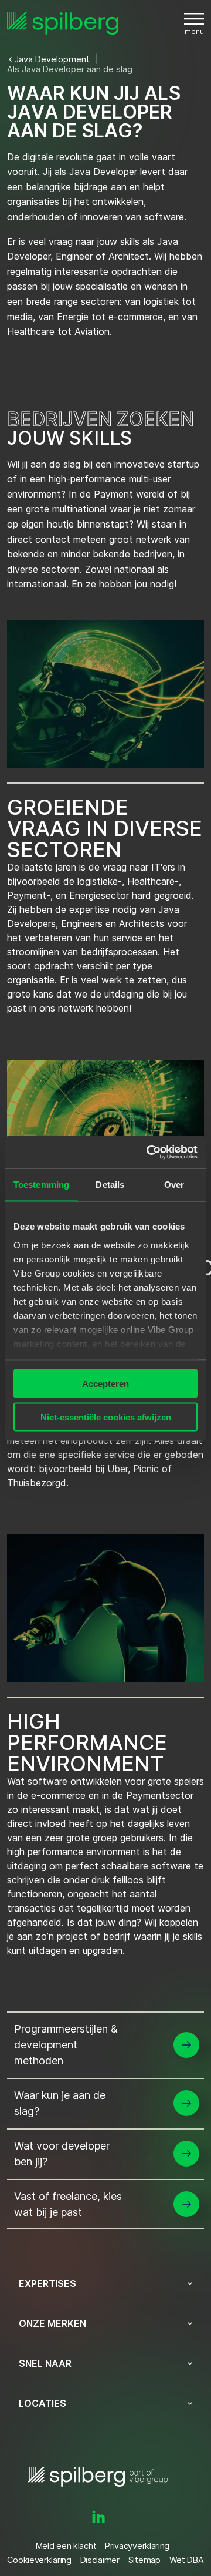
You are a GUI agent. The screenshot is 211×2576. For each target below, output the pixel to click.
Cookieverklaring (39, 2560)
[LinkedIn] (98, 2517)
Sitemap (144, 2560)
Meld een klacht (66, 2546)
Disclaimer (100, 2560)
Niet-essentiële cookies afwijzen (106, 1417)
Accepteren (105, 1384)
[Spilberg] (63, 24)
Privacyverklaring (137, 2546)
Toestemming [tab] (41, 1185)
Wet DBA (187, 2560)
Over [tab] (174, 1185)
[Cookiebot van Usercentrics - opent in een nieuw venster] (149, 1152)
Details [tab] (110, 1185)
